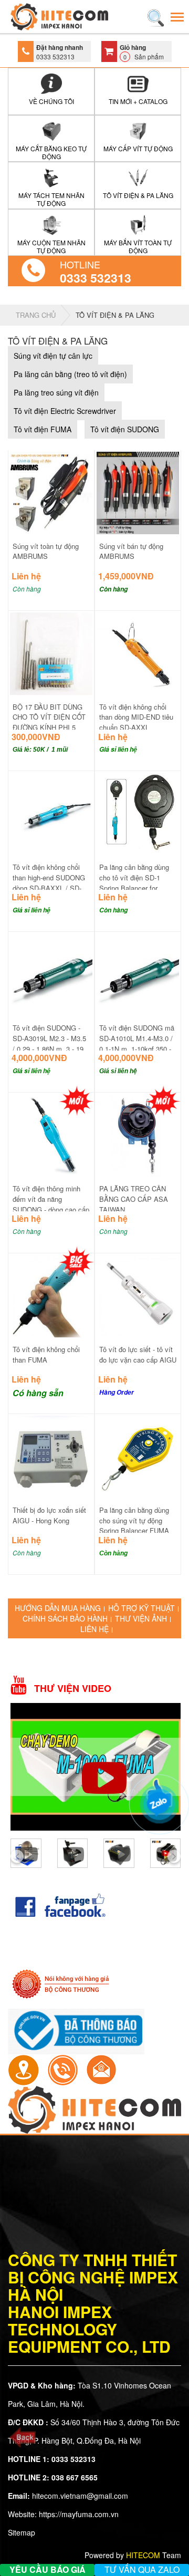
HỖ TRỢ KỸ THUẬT (141, 1608)
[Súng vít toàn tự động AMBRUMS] (51, 492)
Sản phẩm (142, 52)
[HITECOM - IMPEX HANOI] (59, 17)
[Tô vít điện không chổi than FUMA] (51, 1295)
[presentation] (17, 1856)
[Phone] (62, 2069)
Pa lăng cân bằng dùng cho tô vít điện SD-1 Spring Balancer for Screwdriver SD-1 (134, 882)
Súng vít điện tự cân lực (53, 356)
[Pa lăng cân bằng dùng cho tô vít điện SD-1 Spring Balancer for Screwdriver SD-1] (138, 813)
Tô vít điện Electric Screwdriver (65, 411)
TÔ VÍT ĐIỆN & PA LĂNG (115, 315)
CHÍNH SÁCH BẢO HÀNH (65, 1618)
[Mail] (101, 2069)
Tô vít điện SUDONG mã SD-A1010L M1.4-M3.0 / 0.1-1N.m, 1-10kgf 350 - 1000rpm (137, 1043)
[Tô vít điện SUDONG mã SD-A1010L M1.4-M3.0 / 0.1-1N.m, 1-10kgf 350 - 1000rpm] (138, 973)
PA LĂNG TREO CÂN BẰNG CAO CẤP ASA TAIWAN (134, 1199)
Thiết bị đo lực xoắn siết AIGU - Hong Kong (49, 1515)
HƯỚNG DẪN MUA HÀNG (58, 1608)
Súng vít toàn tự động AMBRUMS (46, 551)
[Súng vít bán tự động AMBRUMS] (138, 492)
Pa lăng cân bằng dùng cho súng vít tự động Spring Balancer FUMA (134, 1520)
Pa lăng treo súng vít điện (56, 392)
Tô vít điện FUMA (43, 429)
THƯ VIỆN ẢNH (141, 1618)
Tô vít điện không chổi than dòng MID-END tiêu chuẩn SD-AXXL (136, 717)
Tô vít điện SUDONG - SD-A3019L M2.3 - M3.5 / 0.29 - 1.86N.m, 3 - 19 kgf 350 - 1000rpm (49, 1043)
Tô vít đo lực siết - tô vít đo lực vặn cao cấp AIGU (138, 1354)
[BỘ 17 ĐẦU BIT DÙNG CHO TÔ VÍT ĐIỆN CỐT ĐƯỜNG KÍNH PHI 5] (51, 652)
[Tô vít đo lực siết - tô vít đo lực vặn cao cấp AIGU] (138, 1295)
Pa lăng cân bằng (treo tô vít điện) (70, 374)
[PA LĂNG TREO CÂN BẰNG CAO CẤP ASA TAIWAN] (138, 1134)
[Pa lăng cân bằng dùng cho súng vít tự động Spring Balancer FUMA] (138, 1456)
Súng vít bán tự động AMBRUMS (131, 551)
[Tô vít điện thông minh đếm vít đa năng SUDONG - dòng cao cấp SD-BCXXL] (51, 1134)
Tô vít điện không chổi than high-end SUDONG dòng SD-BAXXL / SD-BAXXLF (49, 882)
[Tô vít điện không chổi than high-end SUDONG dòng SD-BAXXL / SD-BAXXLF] (51, 813)
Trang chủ (36, 315)
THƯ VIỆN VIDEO (73, 1689)
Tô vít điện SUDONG (125, 429)
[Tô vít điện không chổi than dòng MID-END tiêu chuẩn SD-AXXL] (138, 652)
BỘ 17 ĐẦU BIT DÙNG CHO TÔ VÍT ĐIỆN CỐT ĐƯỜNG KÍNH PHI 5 (49, 717)
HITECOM (143, 2555)
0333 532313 (96, 278)
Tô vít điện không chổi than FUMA (46, 1354)
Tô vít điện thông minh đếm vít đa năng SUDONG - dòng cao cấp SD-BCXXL (51, 1204)
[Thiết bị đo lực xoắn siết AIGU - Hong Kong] (51, 1456)
